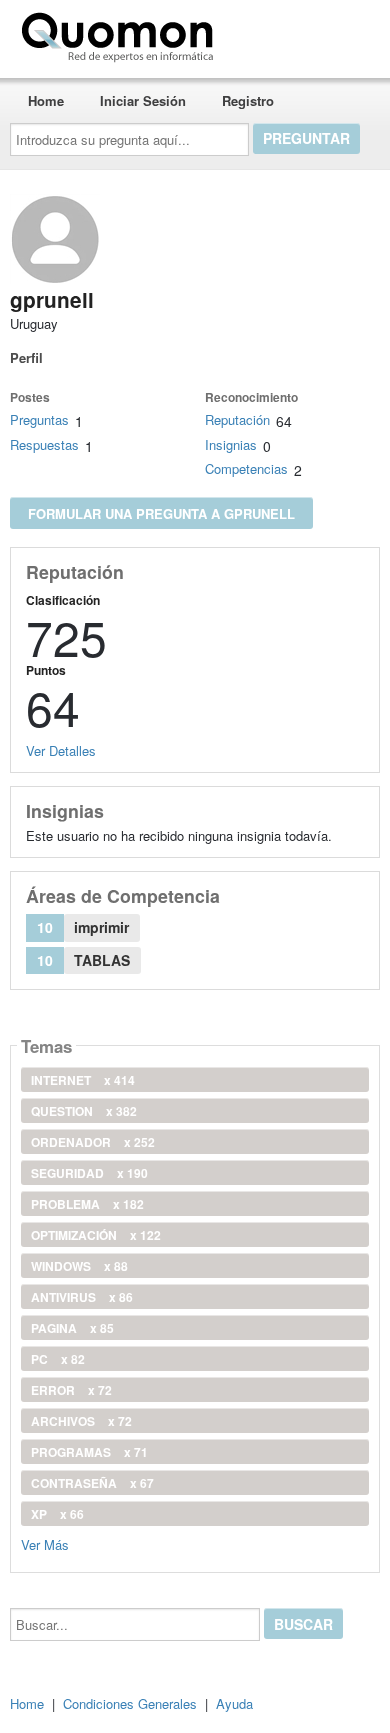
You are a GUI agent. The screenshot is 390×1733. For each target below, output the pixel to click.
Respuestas (44, 444)
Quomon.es (284, 33)
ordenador (93, 1142)
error (71, 1390)
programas (89, 1452)
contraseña (92, 1483)
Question (84, 1111)
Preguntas (39, 419)
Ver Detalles (61, 750)
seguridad (89, 1173)
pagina (72, 1328)
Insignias (231, 444)
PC (58, 1359)
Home (46, 100)
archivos (81, 1421)
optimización (96, 1235)
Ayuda (234, 1703)
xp (57, 1514)
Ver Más (45, 1543)
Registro (248, 100)
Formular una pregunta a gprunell (161, 513)
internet (83, 1080)
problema (87, 1204)
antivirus (82, 1297)
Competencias (246, 468)
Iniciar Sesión (143, 100)
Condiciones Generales (130, 1703)
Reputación (237, 419)
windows (79, 1266)
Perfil (26, 357)
